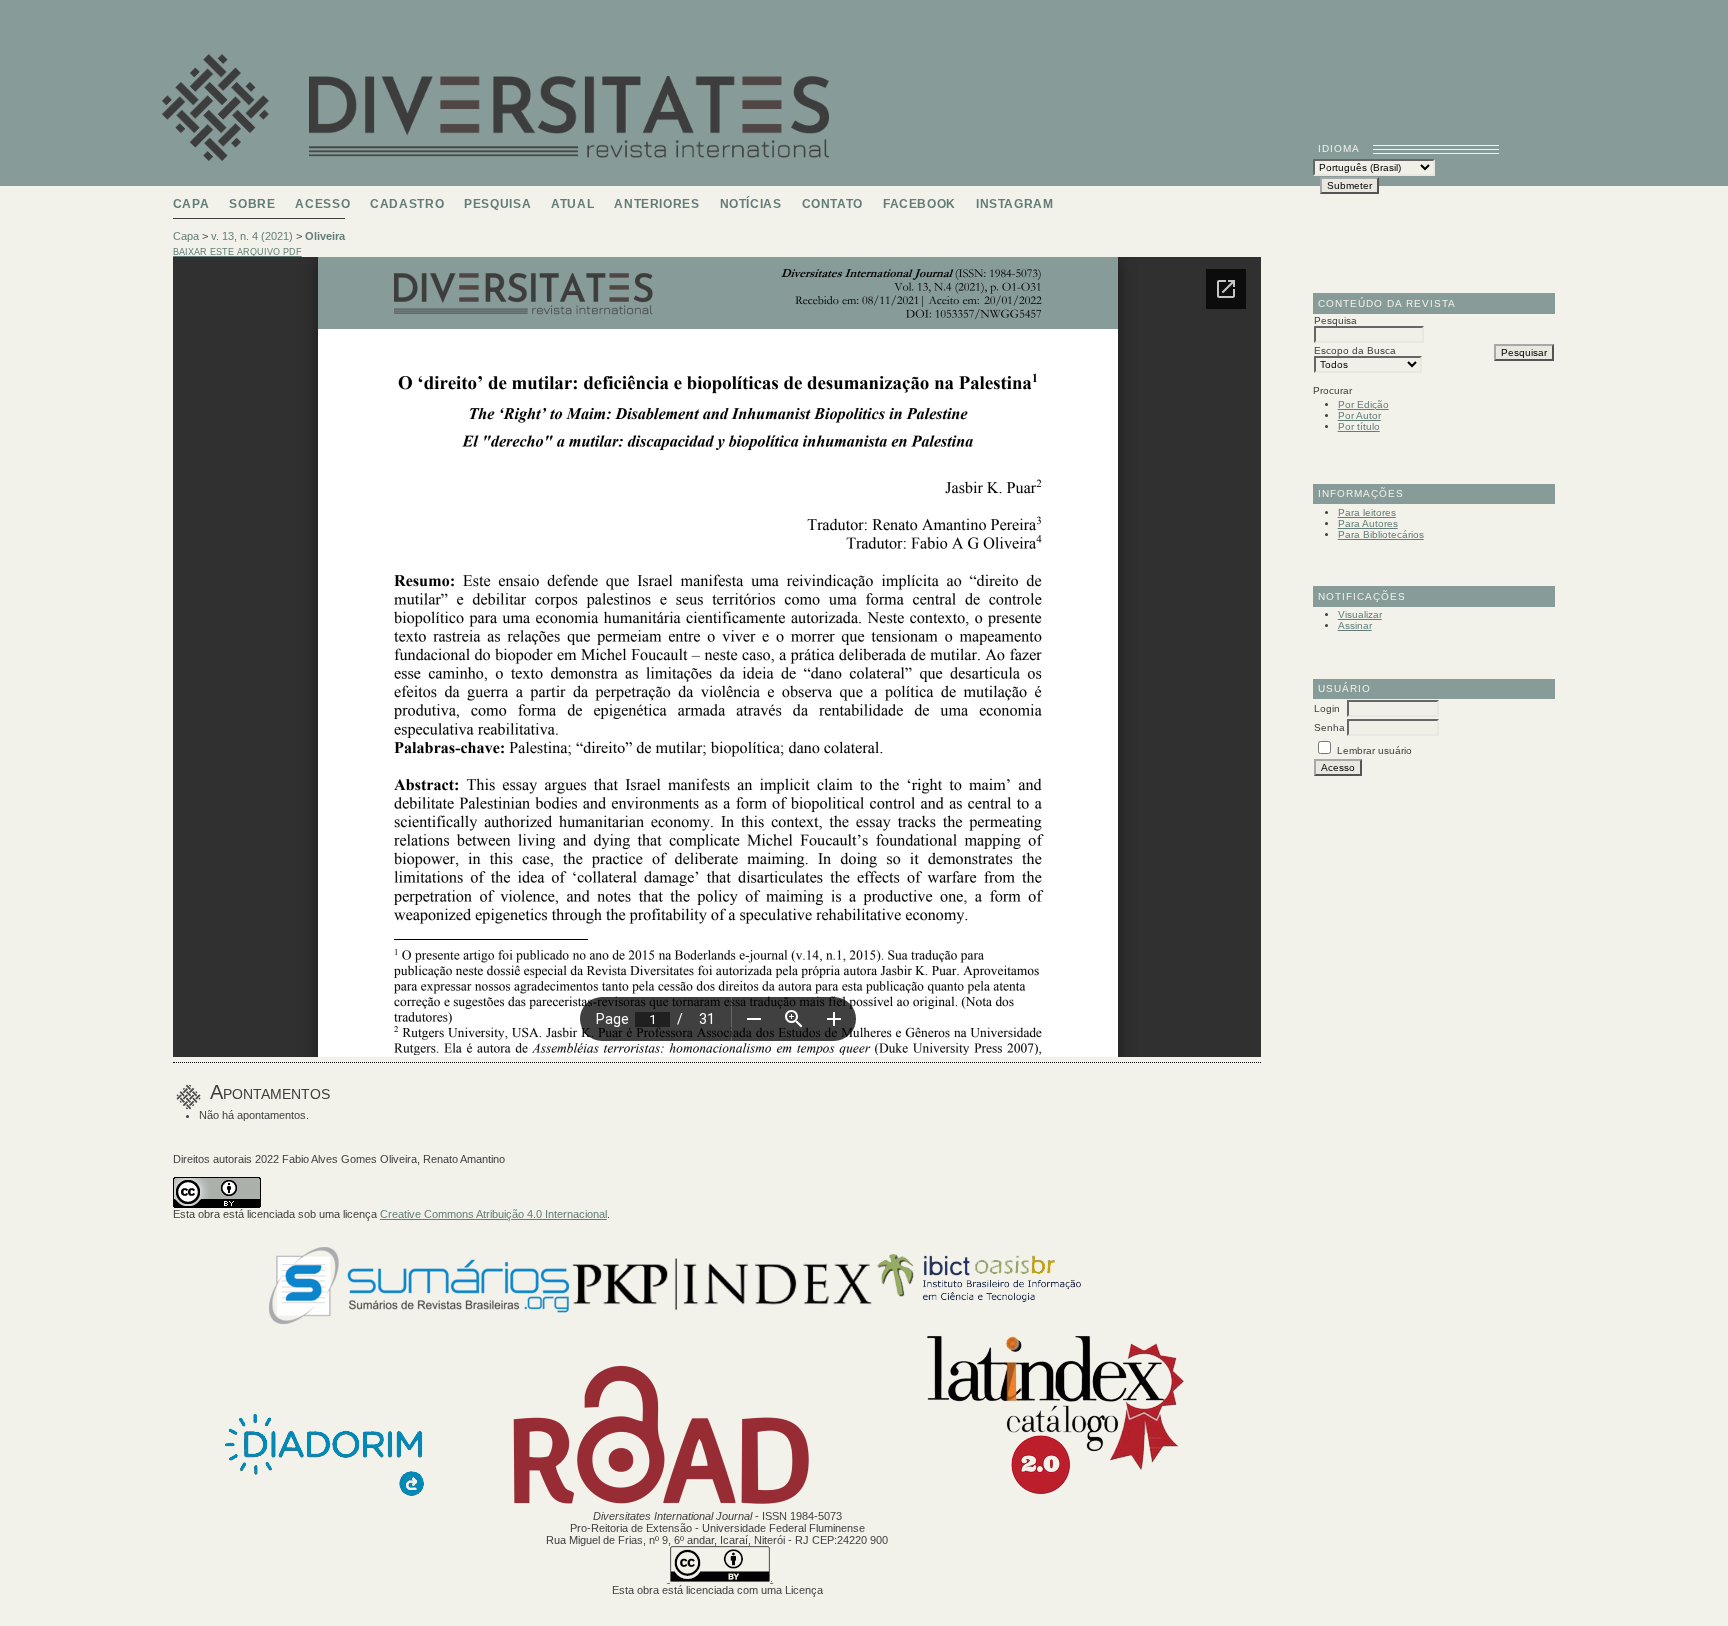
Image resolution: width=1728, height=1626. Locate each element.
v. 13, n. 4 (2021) (252, 236)
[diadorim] (324, 1504)
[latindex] (1044, 1504)
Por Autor (1359, 415)
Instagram (1015, 204)
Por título (1359, 426)
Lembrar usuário (1374, 750)
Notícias (751, 204)
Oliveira (325, 236)
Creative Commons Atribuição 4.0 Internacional (493, 1214)
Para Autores (1368, 523)
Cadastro (407, 204)
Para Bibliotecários (1381, 534)
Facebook (919, 204)
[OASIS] (1020, 1320)
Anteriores (656, 204)
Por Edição (1363, 404)
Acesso (322, 204)
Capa (191, 204)
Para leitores (1367, 512)
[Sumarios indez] (419, 1320)
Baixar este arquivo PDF (237, 252)
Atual (572, 204)
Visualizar (1360, 614)
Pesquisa (497, 204)
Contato (832, 204)
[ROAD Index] (662, 1504)
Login (1327, 708)
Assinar (1355, 625)
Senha (1329, 727)
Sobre (252, 204)
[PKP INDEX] (722, 1320)
